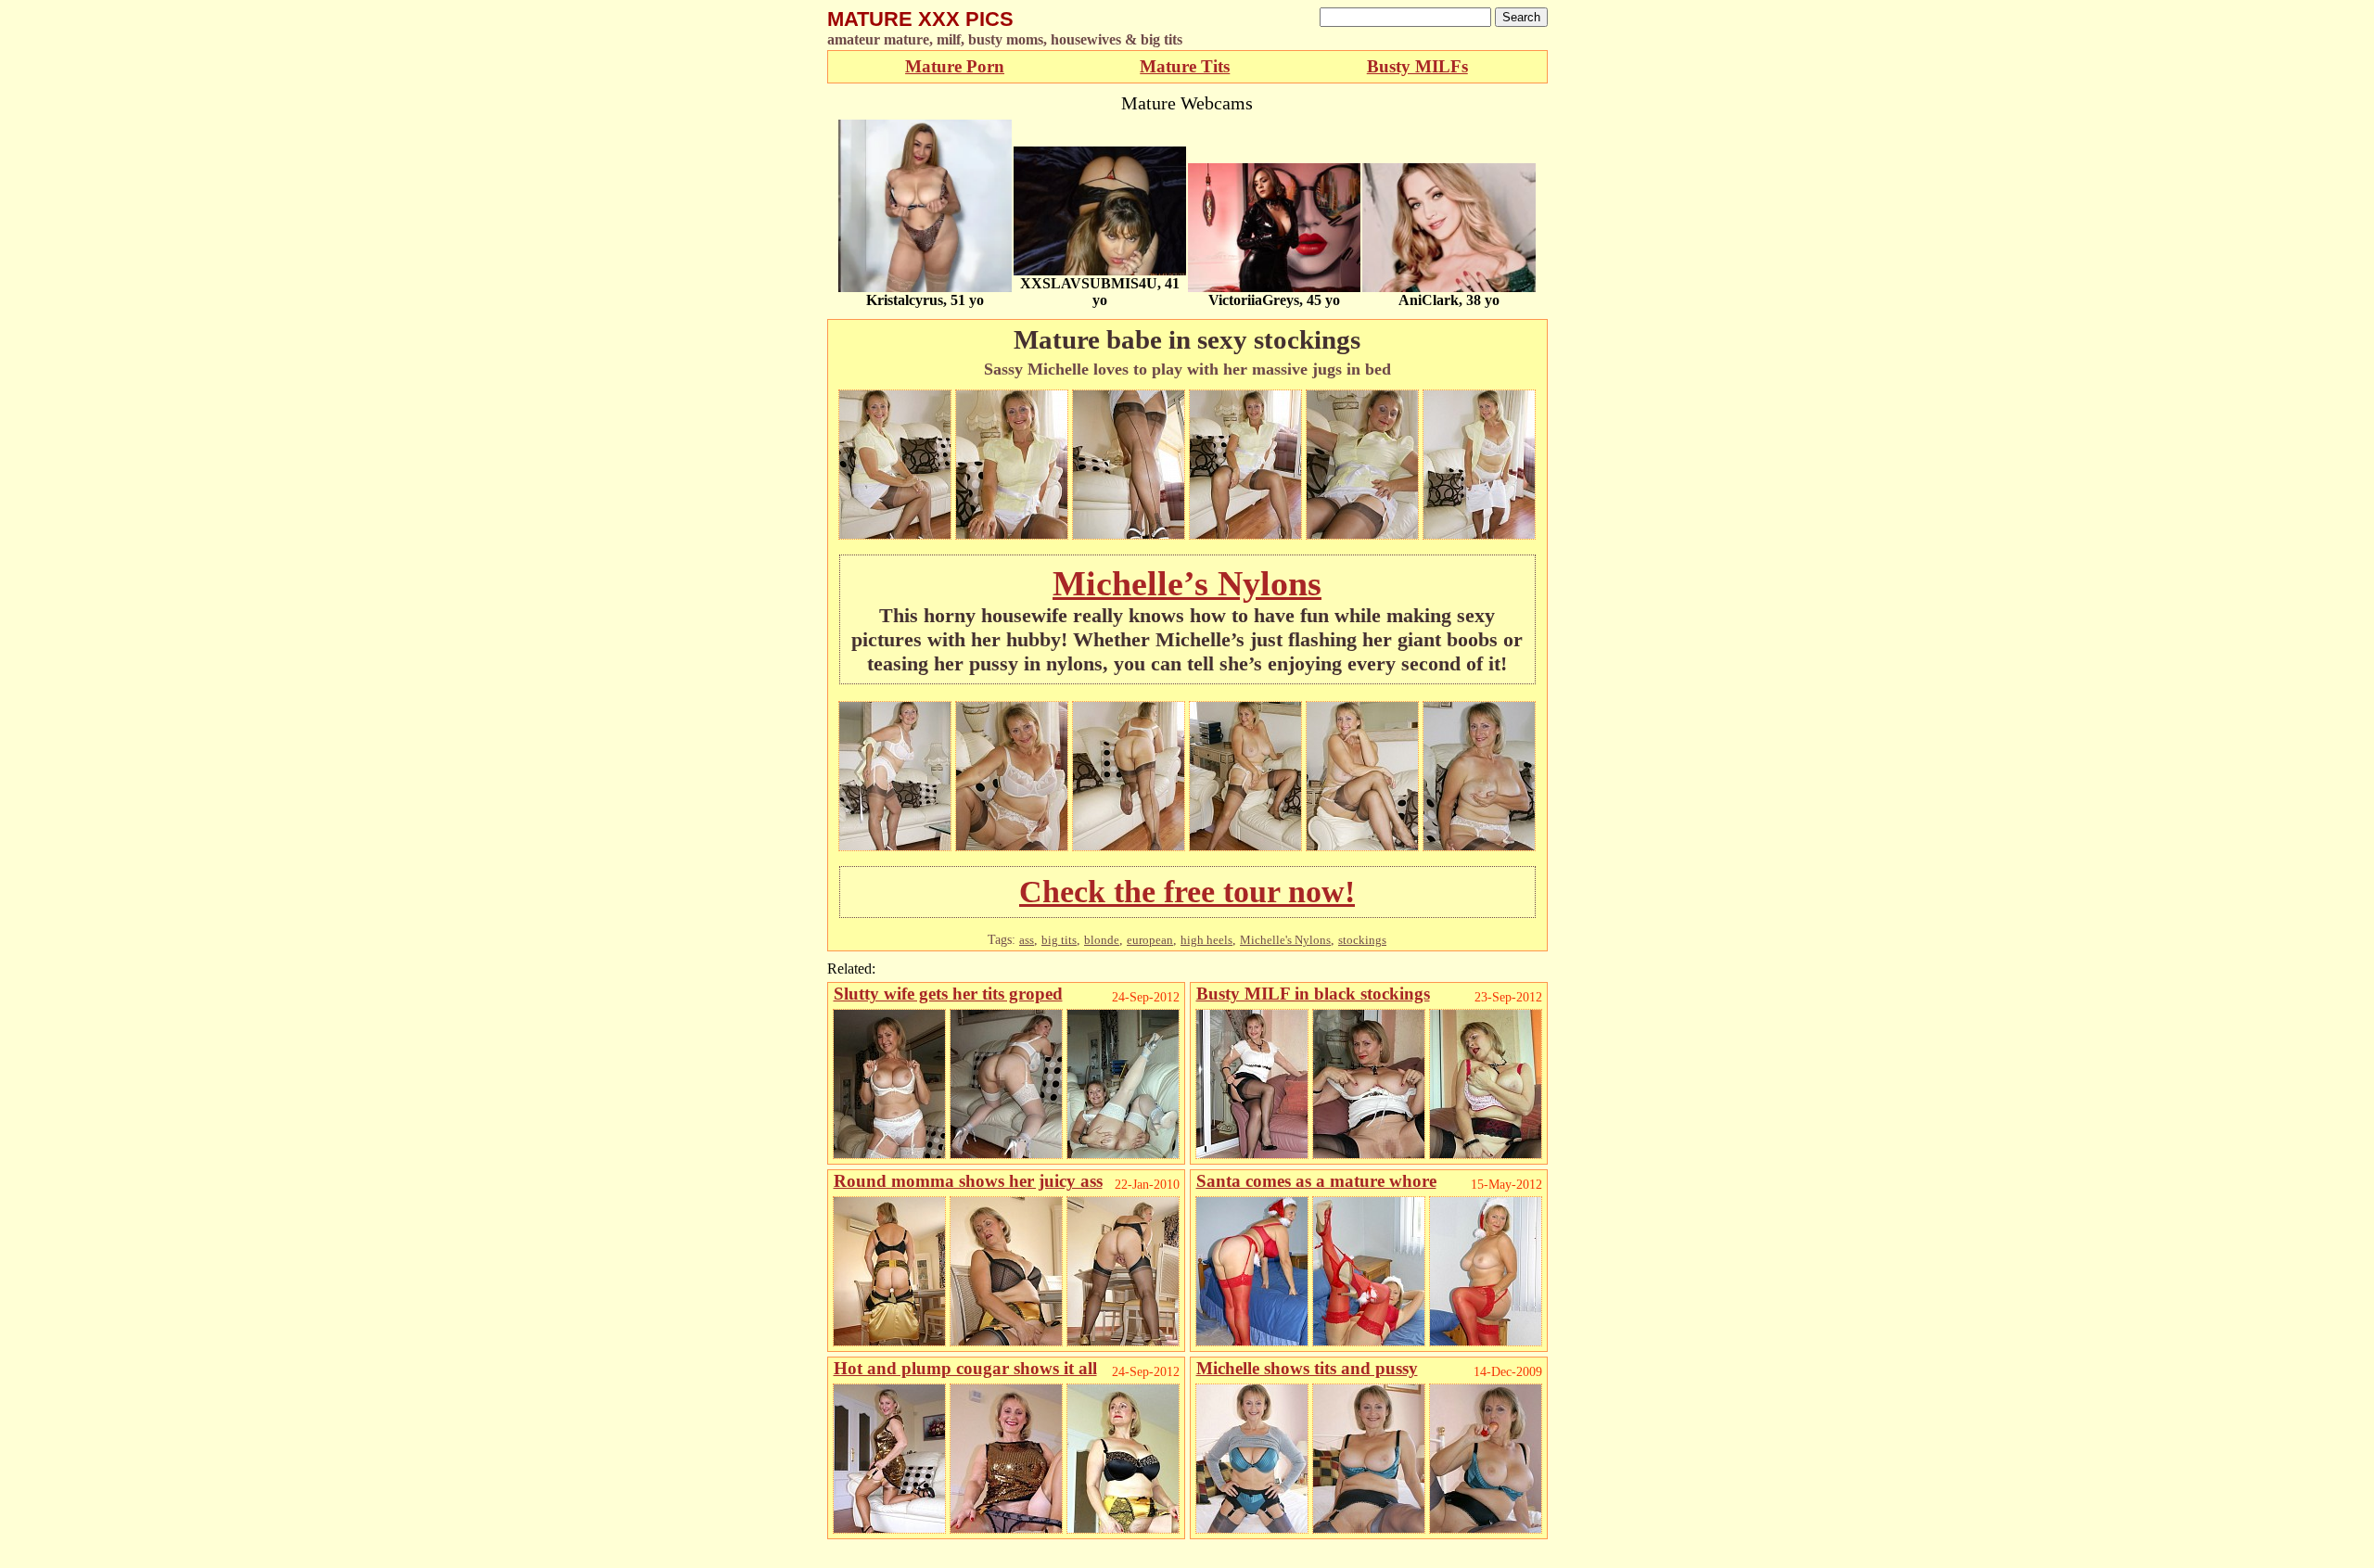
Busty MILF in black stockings (1313, 994)
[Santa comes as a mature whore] (1252, 1341)
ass (1027, 940)
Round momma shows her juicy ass (968, 1181)
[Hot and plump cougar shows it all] (889, 1529)
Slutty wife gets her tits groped (948, 994)
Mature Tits (1185, 66)
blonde (1102, 940)
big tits (1059, 940)
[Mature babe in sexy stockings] (895, 535)
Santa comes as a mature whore (1316, 1181)
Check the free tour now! (1187, 892)
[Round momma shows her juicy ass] (889, 1341)
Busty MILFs (1417, 66)
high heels (1206, 940)
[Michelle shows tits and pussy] (1252, 1529)
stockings (1362, 940)
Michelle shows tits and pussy (1307, 1368)
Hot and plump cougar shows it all (965, 1368)
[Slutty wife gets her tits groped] (889, 1154)
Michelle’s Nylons (1187, 583)
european (1150, 940)
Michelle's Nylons (1285, 940)
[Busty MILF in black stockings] (1252, 1154)
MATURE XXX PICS (920, 19)
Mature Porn (955, 66)
